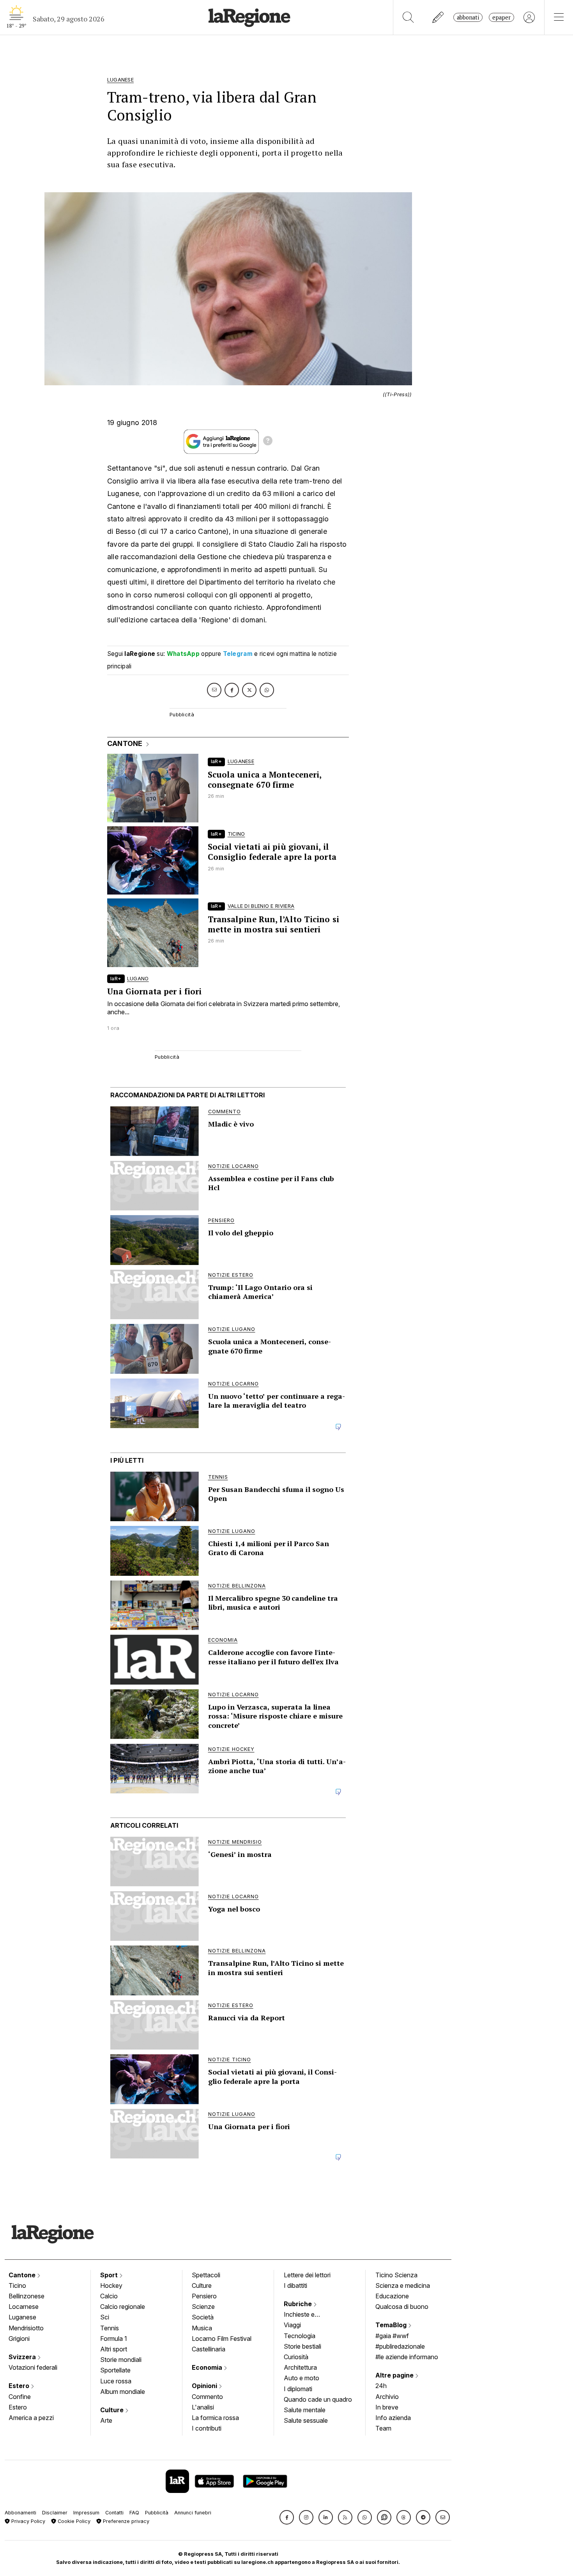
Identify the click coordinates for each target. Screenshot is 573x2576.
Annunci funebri (193, 2513)
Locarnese (24, 2307)
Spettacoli (206, 2275)
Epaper (501, 17)
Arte (106, 2420)
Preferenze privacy (125, 2521)
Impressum (86, 2513)
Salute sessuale (306, 2420)
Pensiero (204, 2296)
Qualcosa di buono (402, 2307)
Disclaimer (55, 2513)
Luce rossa (116, 2381)
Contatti (114, 2513)
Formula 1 (114, 2339)
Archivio (387, 2397)
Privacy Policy (27, 2521)
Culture (113, 2410)
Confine (20, 2397)
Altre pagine (395, 2375)
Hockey (111, 2285)
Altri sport (114, 2349)
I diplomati (298, 2389)
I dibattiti (295, 2285)
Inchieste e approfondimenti (307, 2315)
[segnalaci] (438, 17)
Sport (110, 2275)
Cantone (23, 2275)
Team (383, 2428)
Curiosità (296, 2357)
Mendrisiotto (26, 2328)
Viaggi (292, 2325)
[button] (287, 2517)
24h (381, 2386)
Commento (207, 2397)
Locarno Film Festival (222, 2339)
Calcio (109, 2296)
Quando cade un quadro (318, 2399)
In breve (387, 2407)
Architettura (300, 2367)
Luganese (22, 2317)
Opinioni (205, 2386)
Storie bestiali (302, 2346)
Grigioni (19, 2339)
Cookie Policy (73, 2521)
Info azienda (393, 2418)
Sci (105, 2317)
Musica (202, 2328)
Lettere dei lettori (307, 2275)
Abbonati (468, 17)
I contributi (207, 2428)
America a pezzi (31, 2418)
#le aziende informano (407, 2357)
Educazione (392, 2296)
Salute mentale (305, 2410)
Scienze (203, 2307)
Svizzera (23, 2357)
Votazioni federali (33, 2367)
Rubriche (299, 2304)
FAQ (134, 2513)
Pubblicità (157, 2513)
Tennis (110, 2328)
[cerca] (408, 17)
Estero (20, 2386)
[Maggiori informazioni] (268, 442)
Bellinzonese (27, 2296)
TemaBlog (392, 2325)
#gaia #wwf (392, 2336)
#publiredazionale (400, 2346)
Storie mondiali (121, 2360)
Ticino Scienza (396, 2275)
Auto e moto (302, 2378)
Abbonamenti (20, 2513)
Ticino (17, 2285)
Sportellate (115, 2370)
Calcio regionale (123, 2307)
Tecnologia (300, 2336)
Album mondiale (123, 2392)
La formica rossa (215, 2418)
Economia (208, 2367)
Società (203, 2317)
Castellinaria (209, 2349)
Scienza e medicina (403, 2285)
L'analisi (203, 2407)
